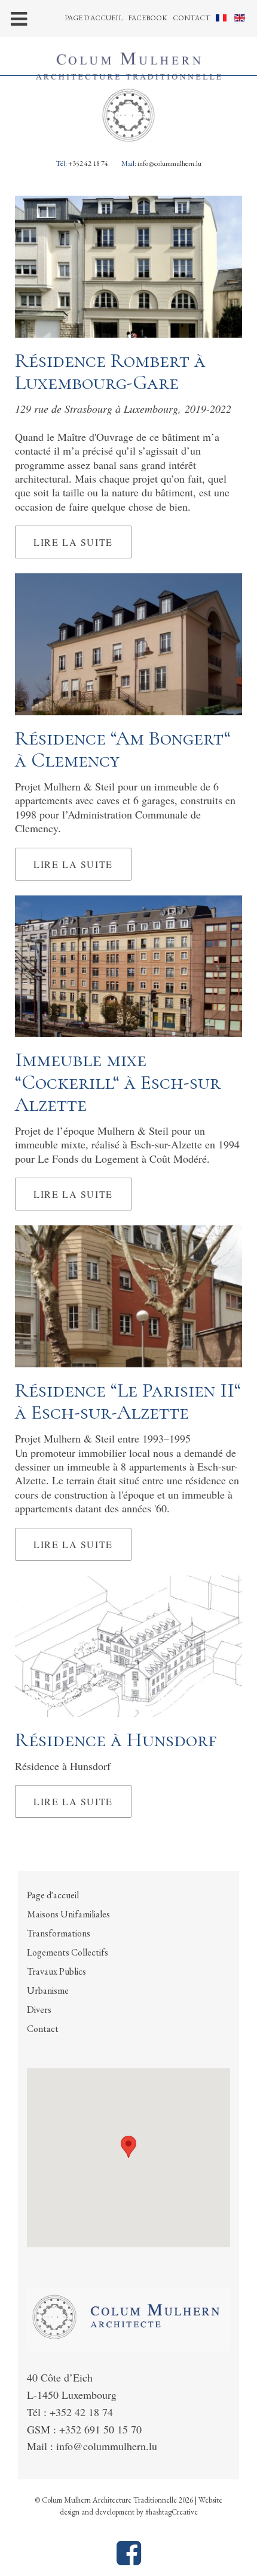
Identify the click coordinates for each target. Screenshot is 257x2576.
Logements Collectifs (68, 1952)
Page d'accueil (94, 18)
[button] (128, 2147)
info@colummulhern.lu (169, 163)
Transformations (59, 1933)
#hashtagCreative (172, 2512)
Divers (39, 2010)
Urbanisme (48, 1990)
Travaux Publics (56, 1971)
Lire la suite (73, 542)
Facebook (148, 18)
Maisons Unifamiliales (68, 1914)
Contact (192, 18)
